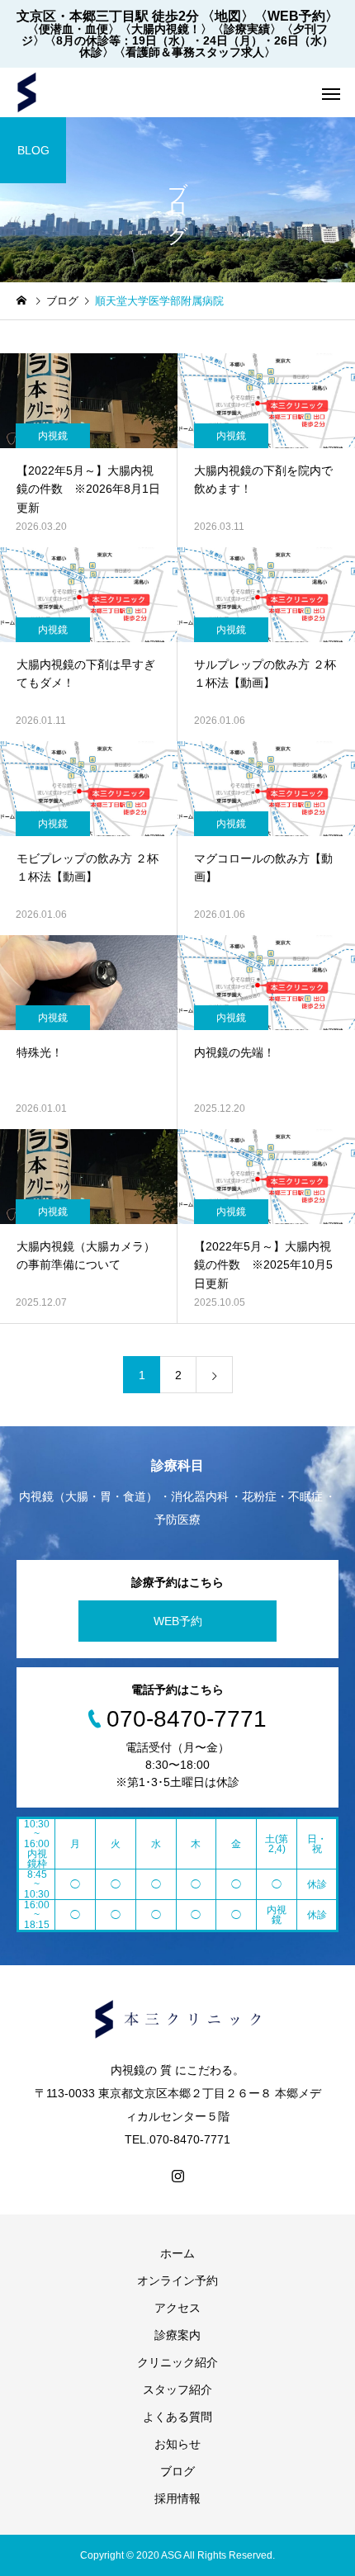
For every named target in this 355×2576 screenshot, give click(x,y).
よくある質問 (177, 2417)
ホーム (177, 2253)
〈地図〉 (228, 16)
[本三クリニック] (27, 92)
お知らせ (177, 2444)
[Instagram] (177, 2176)
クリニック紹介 (177, 2362)
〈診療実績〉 (247, 29)
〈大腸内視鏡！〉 (166, 29)
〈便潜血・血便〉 (73, 29)
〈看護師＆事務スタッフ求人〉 (195, 52)
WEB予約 (178, 1621)
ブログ (177, 2471)
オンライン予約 (177, 2281)
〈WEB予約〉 (296, 16)
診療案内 (177, 2335)
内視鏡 (53, 436)
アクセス (177, 2308)
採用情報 (177, 2498)
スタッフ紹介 (177, 2389)
